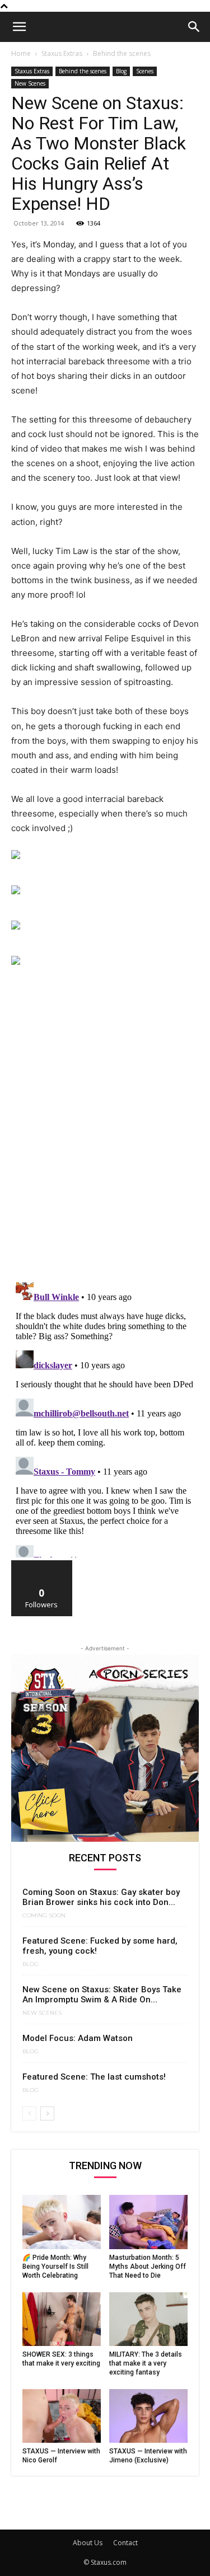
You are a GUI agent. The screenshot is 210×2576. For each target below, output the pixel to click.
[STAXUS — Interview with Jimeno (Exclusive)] (148, 2416)
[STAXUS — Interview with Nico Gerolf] (62, 2416)
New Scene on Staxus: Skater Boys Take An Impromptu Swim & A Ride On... (102, 1995)
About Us (88, 2543)
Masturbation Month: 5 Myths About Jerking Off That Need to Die (148, 2267)
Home (21, 53)
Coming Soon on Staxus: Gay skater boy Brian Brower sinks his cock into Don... (101, 1897)
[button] (19, 27)
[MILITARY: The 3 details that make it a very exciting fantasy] (148, 2319)
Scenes (145, 71)
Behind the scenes (122, 53)
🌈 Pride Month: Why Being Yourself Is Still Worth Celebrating (55, 2267)
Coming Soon (44, 1916)
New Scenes (30, 83)
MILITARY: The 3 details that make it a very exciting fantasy (146, 2363)
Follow (42, 1564)
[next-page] (47, 2113)
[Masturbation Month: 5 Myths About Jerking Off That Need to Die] (148, 2222)
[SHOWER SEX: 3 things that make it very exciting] (62, 2319)
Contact (125, 2543)
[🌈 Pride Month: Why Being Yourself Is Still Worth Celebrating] (62, 2222)
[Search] (194, 27)
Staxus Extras (62, 53)
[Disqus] (105, 1128)
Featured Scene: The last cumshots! (94, 2077)
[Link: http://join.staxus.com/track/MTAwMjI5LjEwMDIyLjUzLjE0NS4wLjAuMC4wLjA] (105, 855)
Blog (121, 71)
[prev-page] (29, 2113)
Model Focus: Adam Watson (78, 2038)
